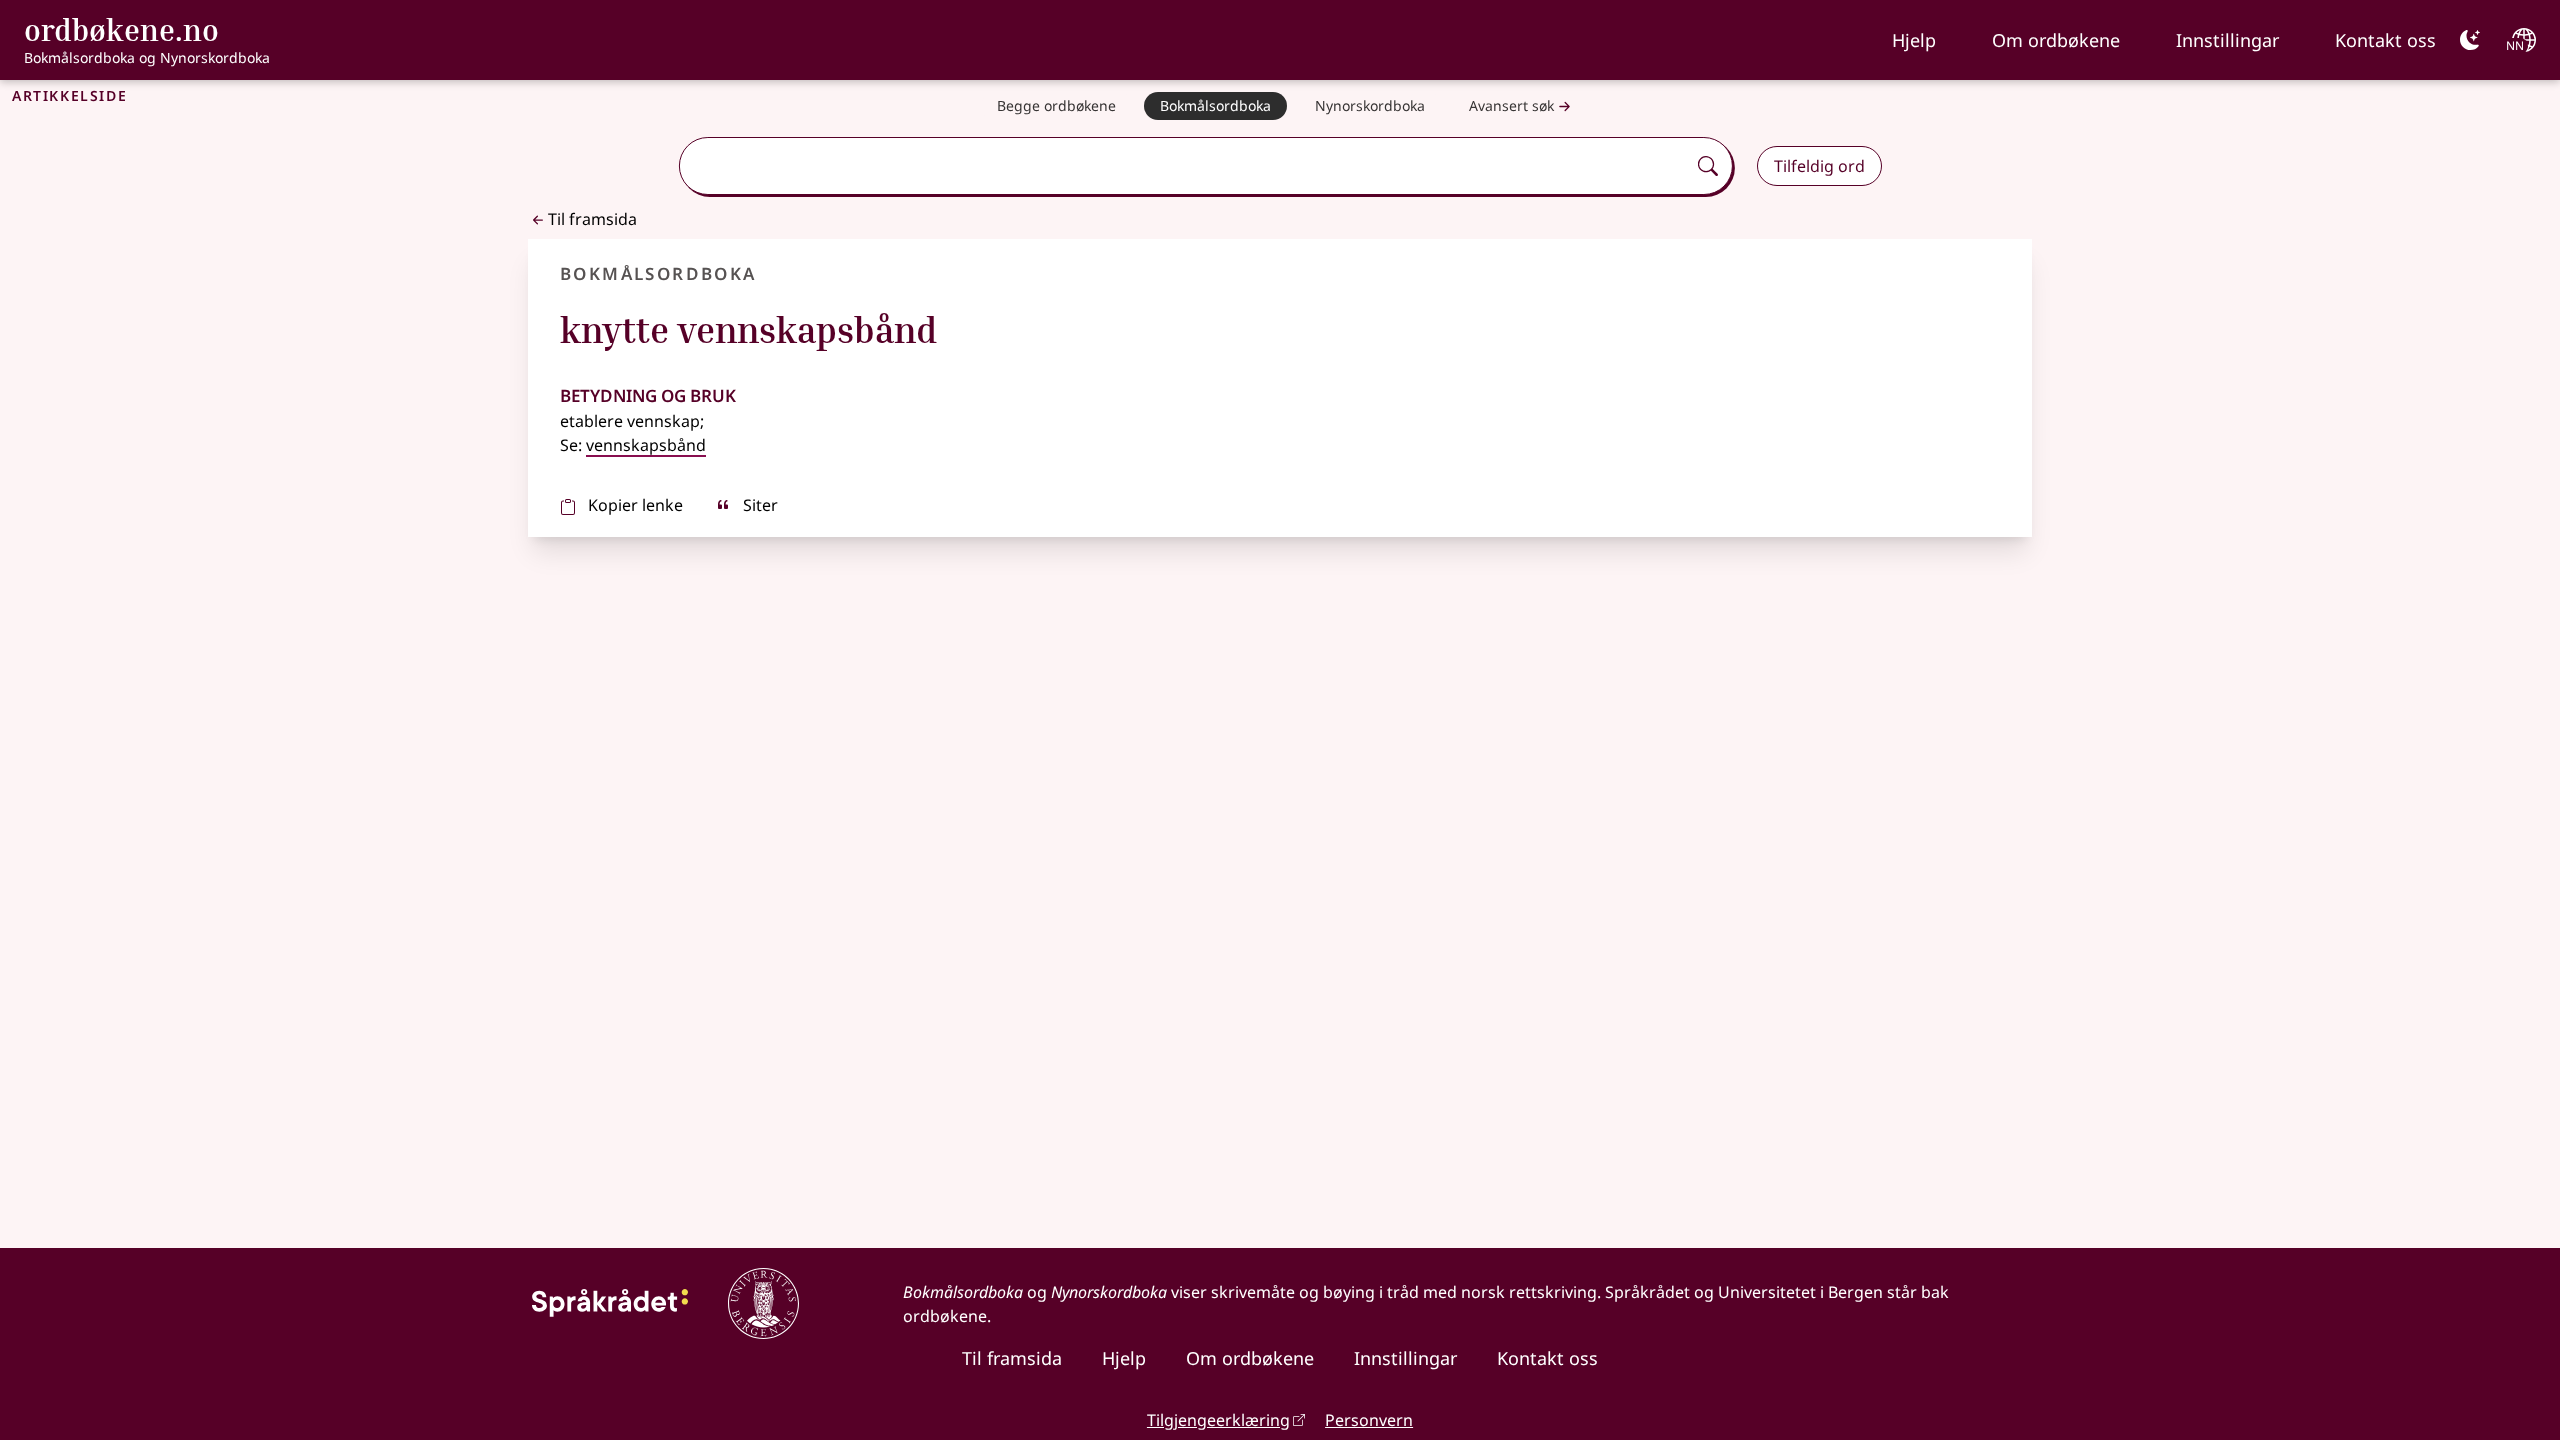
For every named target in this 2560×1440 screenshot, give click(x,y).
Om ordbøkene (2056, 40)
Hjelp (1914, 40)
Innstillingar (2227, 40)
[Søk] (1708, 166)
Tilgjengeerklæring (1218, 1420)
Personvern (1369, 1420)
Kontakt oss (2385, 40)
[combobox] (1184, 166)
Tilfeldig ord (1819, 166)
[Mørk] (2470, 40)
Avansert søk (1511, 105)
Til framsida (592, 219)
